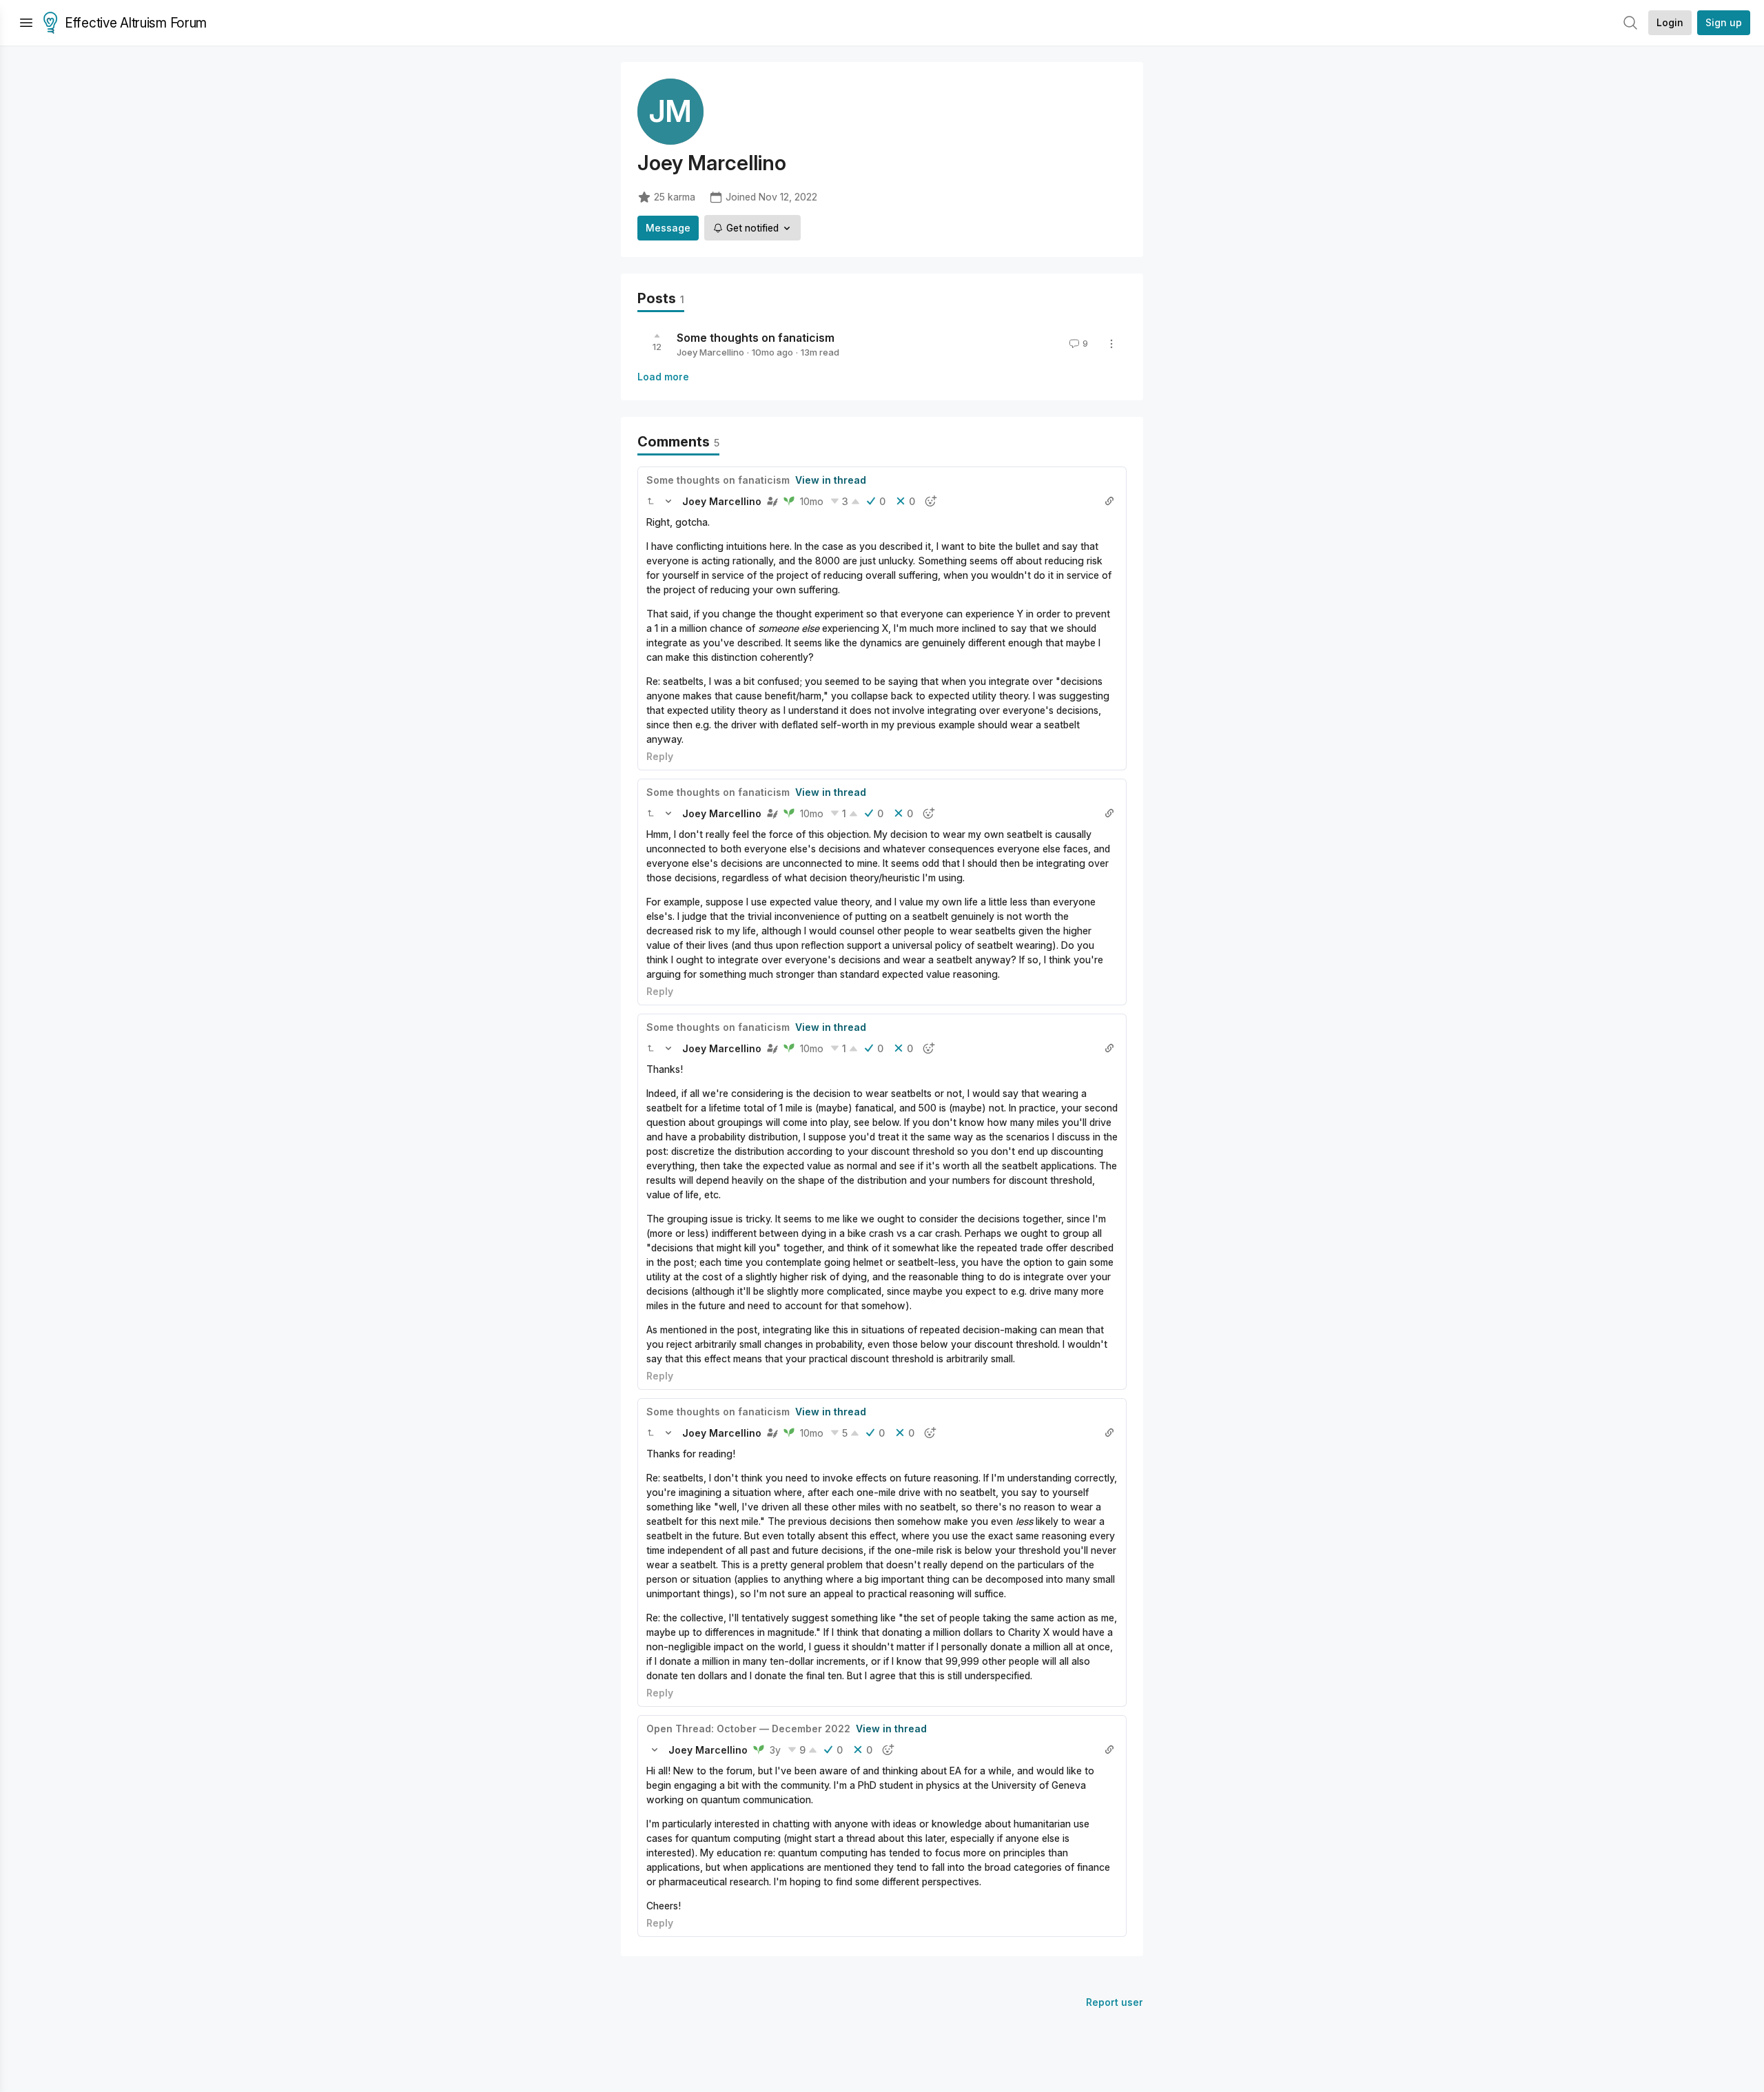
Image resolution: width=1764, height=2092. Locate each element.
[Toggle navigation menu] (26, 23)
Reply (660, 756)
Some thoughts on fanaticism (756, 338)
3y (775, 1750)
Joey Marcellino (710, 352)
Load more (663, 377)
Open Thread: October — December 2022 (748, 1729)
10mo (812, 501)
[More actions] (1111, 344)
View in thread (831, 480)
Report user (1115, 2002)
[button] (650, 501)
